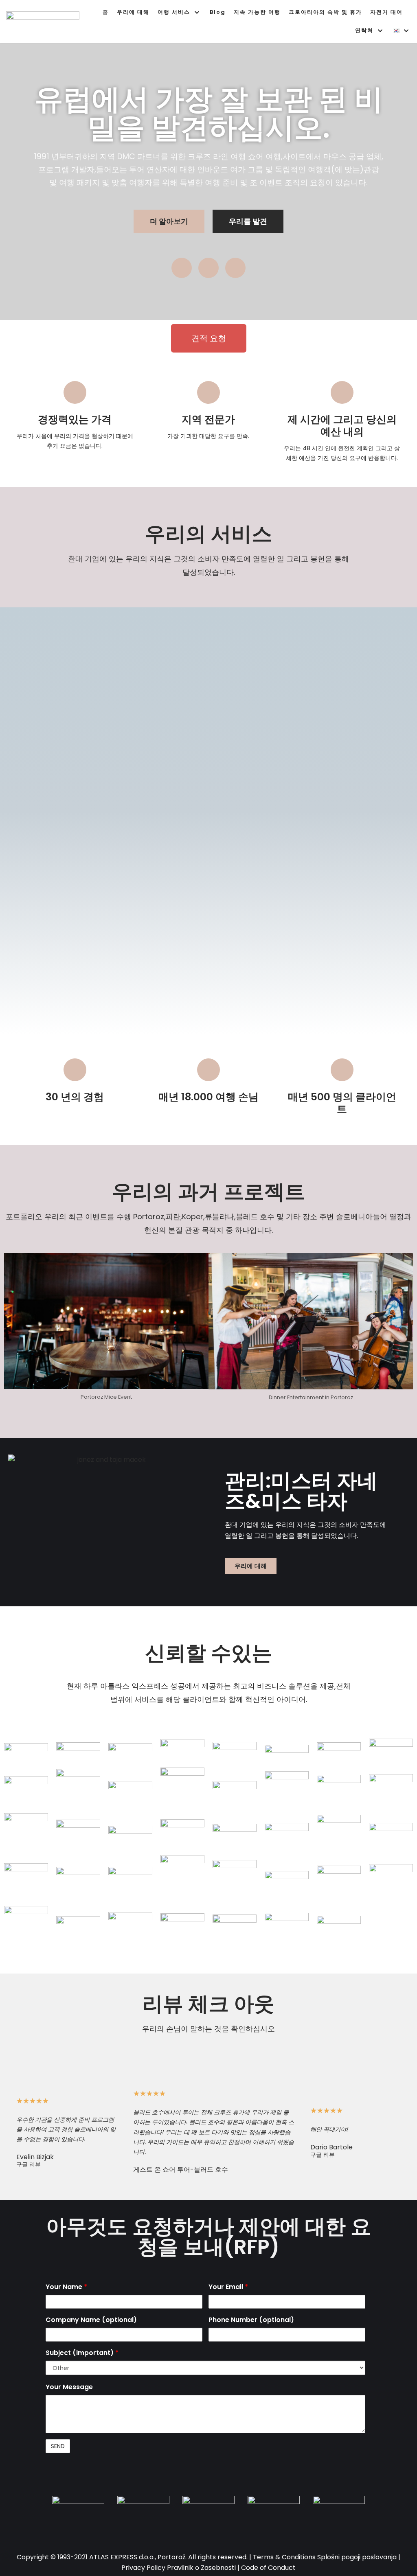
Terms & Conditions (284, 2557)
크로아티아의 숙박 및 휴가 (325, 12)
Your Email (228, 2287)
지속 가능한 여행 (257, 12)
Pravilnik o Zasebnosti (201, 2568)
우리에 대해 (133, 12)
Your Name (66, 2287)
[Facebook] (208, 268)
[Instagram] (182, 268)
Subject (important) (82, 2353)
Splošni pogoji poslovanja (357, 2557)
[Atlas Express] (45, 22)
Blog (218, 12)
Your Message (69, 2387)
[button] (169, 221)
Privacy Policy (143, 2568)
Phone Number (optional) (251, 2320)
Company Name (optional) (91, 2320)
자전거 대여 (386, 12)
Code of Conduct (268, 2568)
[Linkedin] (235, 268)
